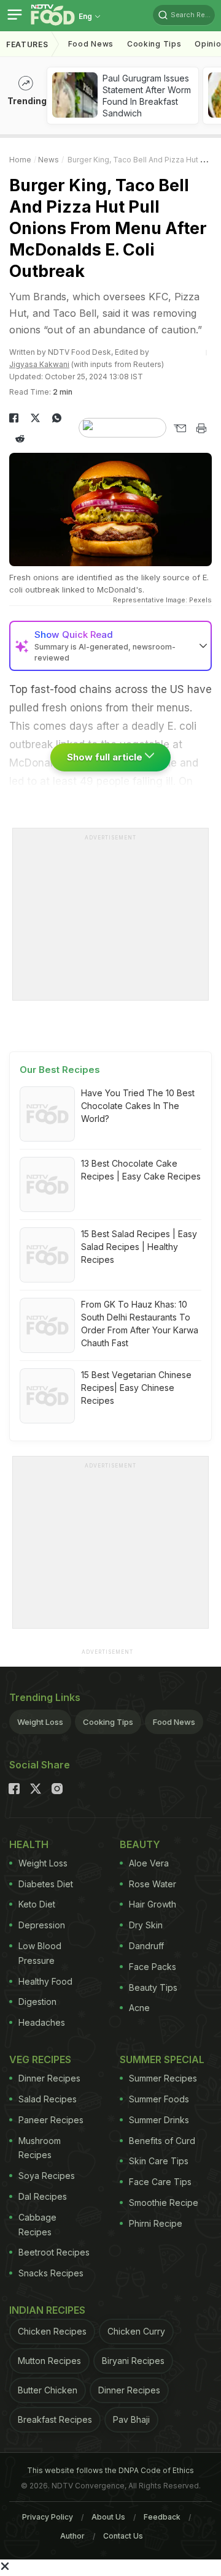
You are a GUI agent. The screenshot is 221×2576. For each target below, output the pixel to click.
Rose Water (153, 1884)
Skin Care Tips (159, 2161)
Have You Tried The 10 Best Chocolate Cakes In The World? (138, 1106)
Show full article (106, 757)
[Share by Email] (180, 428)
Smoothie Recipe (164, 2203)
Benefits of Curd (162, 2141)
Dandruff (146, 1946)
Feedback (162, 2517)
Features (27, 44)
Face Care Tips (160, 2182)
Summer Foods (159, 2099)
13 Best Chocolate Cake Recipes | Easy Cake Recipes (141, 1170)
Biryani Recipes (133, 2361)
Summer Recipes (163, 2078)
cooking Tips (154, 44)
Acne (139, 2008)
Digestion (37, 2002)
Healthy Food (45, 1981)
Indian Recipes (47, 2310)
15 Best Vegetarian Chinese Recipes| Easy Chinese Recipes (136, 1388)
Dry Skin (146, 1925)
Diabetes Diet (46, 1884)
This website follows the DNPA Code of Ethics (110, 2470)
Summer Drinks (159, 2120)
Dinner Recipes (49, 2078)
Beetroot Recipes (54, 2252)
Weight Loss (40, 1722)
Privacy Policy (48, 2517)
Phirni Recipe (156, 2223)
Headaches (42, 2022)
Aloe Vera (149, 1863)
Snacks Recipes (51, 2273)
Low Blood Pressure (40, 1953)
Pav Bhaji (131, 2419)
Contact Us (123, 2536)
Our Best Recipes (60, 1070)
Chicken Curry (136, 2331)
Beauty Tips (153, 1987)
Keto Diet (37, 1904)
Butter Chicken (48, 2390)
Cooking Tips (108, 1722)
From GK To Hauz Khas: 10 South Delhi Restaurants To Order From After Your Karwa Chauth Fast (140, 1324)
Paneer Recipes (51, 2120)
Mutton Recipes (49, 2361)
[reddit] (20, 439)
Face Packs (153, 1967)
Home (20, 160)
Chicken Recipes (52, 2331)
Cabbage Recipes (37, 2225)
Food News (91, 44)
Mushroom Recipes (40, 2148)
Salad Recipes (48, 2099)
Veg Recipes (40, 2059)
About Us (108, 2517)
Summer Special (162, 2059)
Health (29, 1844)
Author (72, 2536)
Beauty (140, 1844)
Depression (42, 1925)
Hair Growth (153, 1904)
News (48, 160)
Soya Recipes (47, 2176)
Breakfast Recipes (55, 2419)
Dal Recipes (43, 2196)
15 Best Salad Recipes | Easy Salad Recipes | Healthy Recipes (139, 1247)
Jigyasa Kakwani (39, 364)
